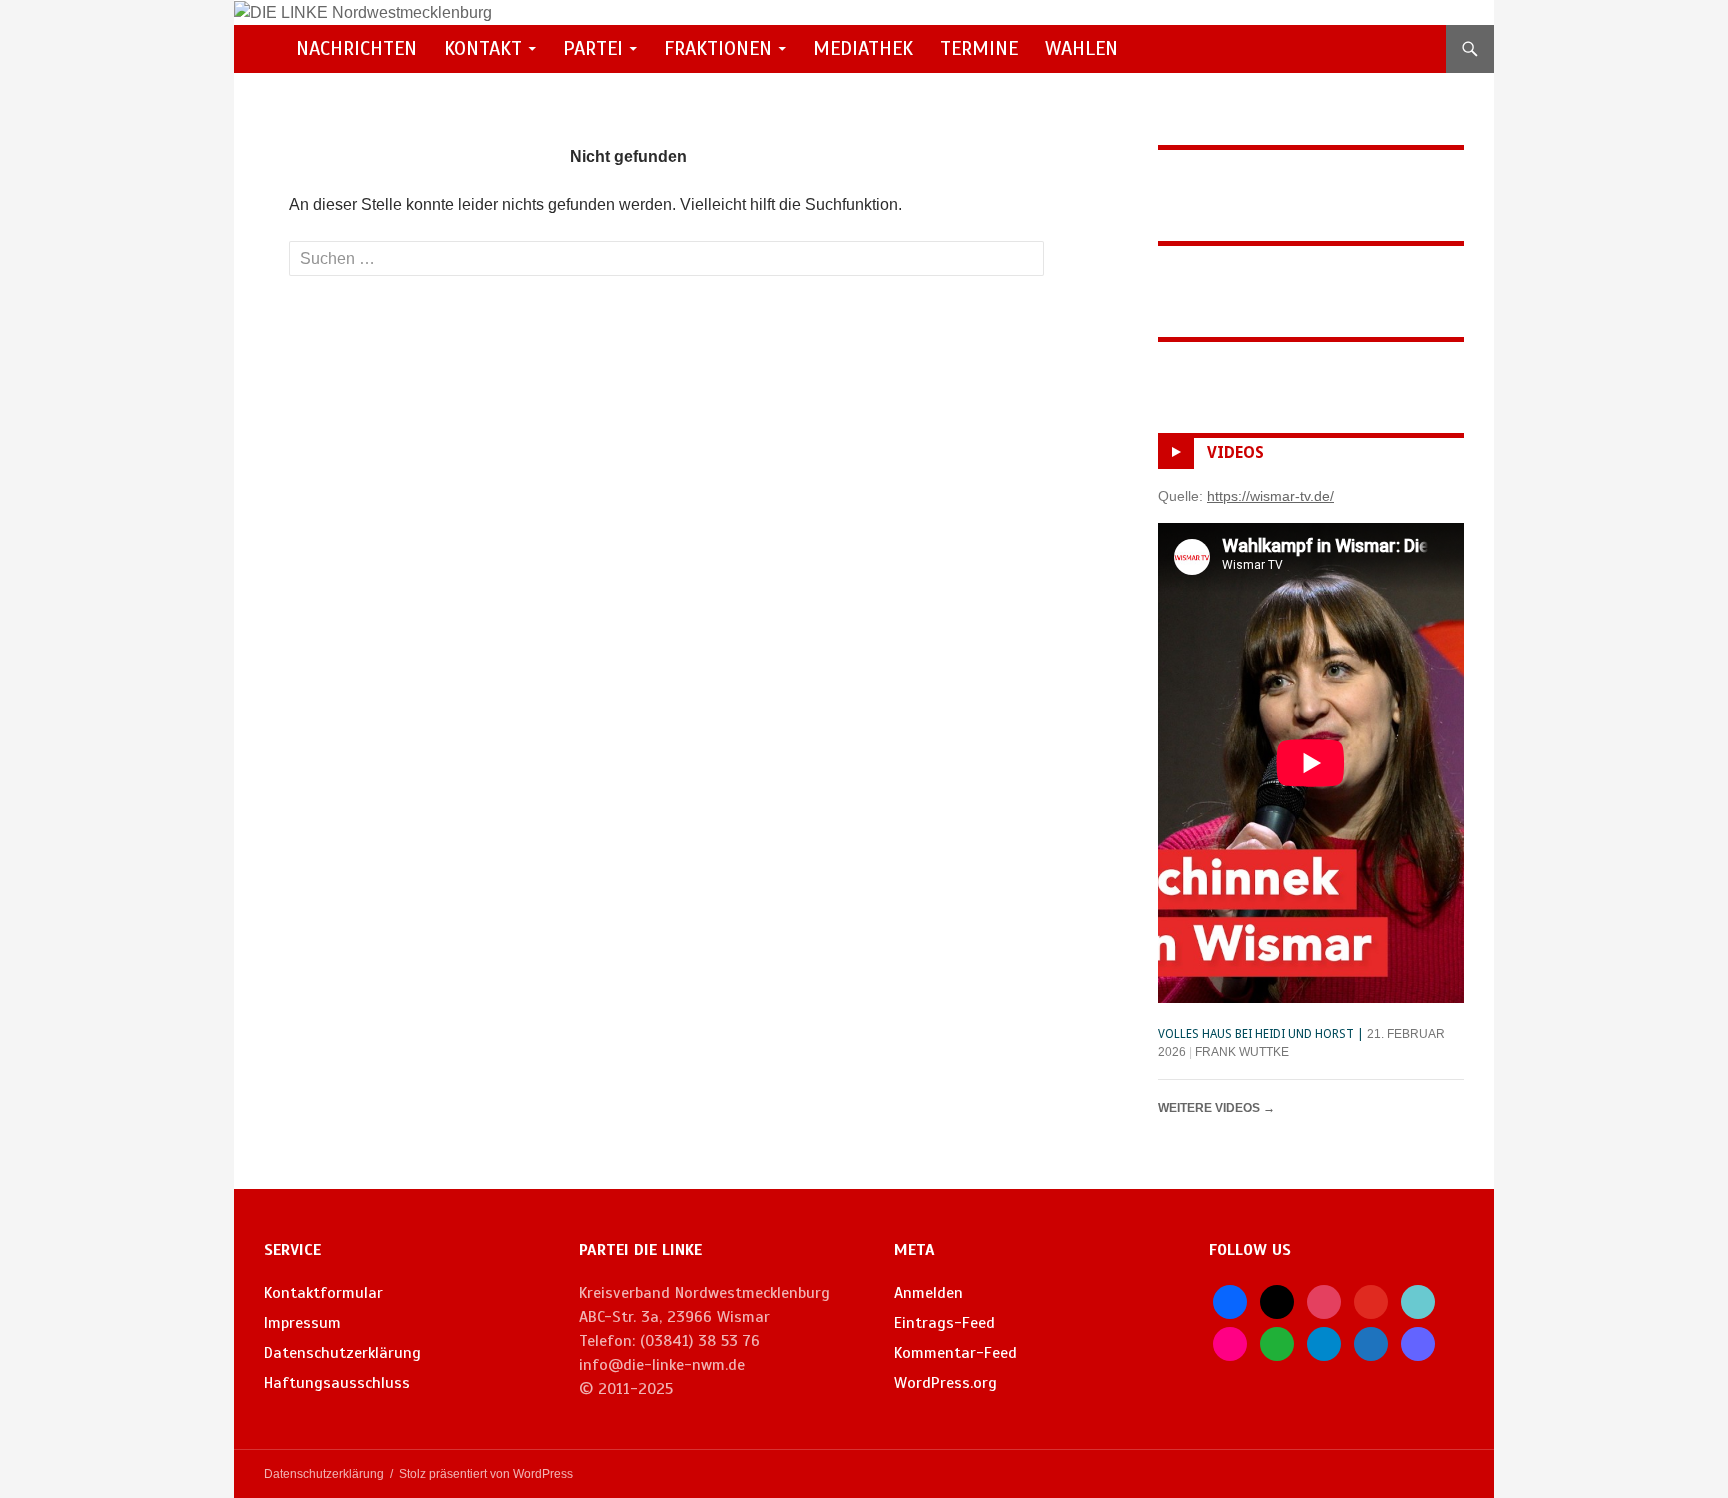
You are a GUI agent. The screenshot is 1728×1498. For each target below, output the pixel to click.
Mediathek (863, 48)
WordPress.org (945, 1383)
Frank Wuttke (1242, 1052)
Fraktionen (718, 48)
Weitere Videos (1216, 1108)
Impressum (302, 1323)
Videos (1235, 452)
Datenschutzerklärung (342, 1353)
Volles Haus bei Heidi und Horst (1256, 1034)
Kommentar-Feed (955, 1353)
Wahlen (1081, 48)
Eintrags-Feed (944, 1323)
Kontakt (483, 48)
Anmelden (928, 1293)
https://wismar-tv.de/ (1270, 496)
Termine (979, 48)
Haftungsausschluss (337, 1383)
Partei (593, 48)
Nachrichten (356, 48)
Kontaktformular (323, 1293)
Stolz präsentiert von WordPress (486, 1474)
